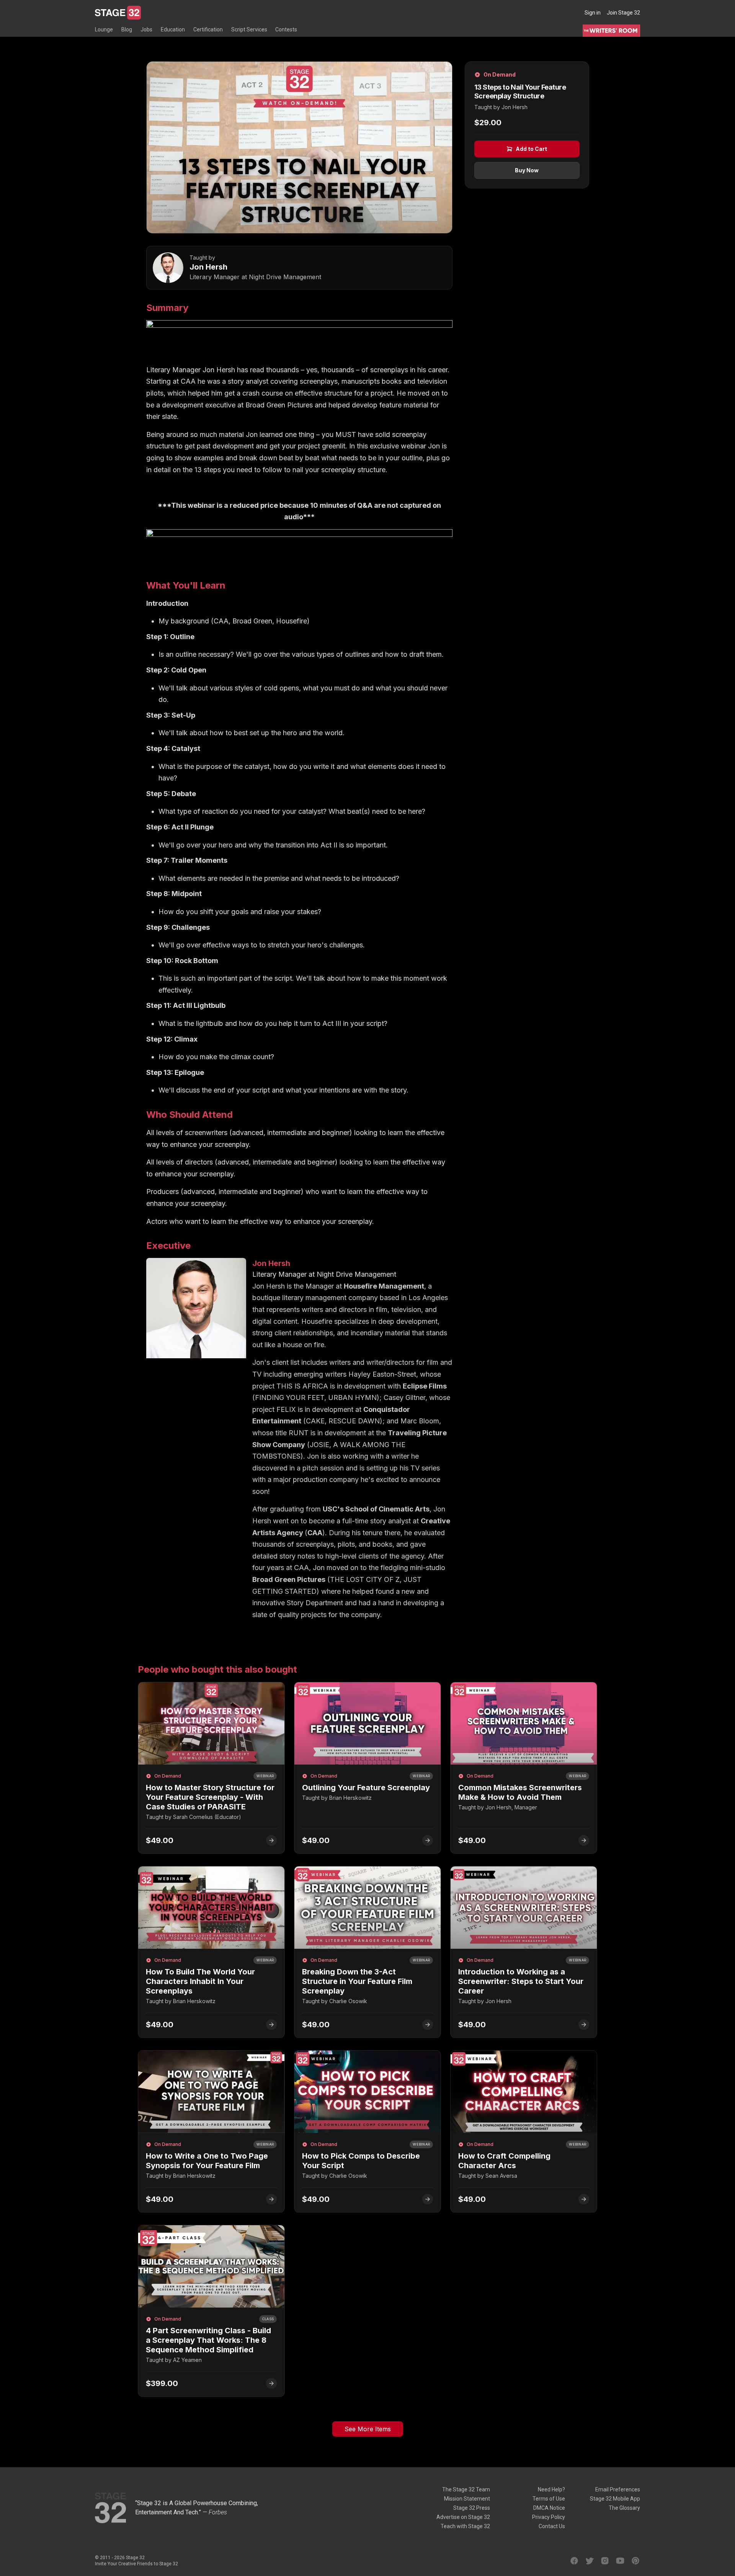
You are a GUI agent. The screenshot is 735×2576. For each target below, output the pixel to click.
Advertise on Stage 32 (463, 2517)
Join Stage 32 (623, 13)
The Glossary (624, 2508)
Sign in (593, 13)
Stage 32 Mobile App (615, 2499)
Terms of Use (549, 2499)
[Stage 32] (118, 13)
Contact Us (552, 2526)
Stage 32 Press (472, 2508)
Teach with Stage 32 (465, 2526)
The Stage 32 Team (466, 2489)
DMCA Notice (549, 2508)
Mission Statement (467, 2499)
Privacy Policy (549, 2517)
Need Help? (551, 2489)
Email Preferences (618, 2489)
